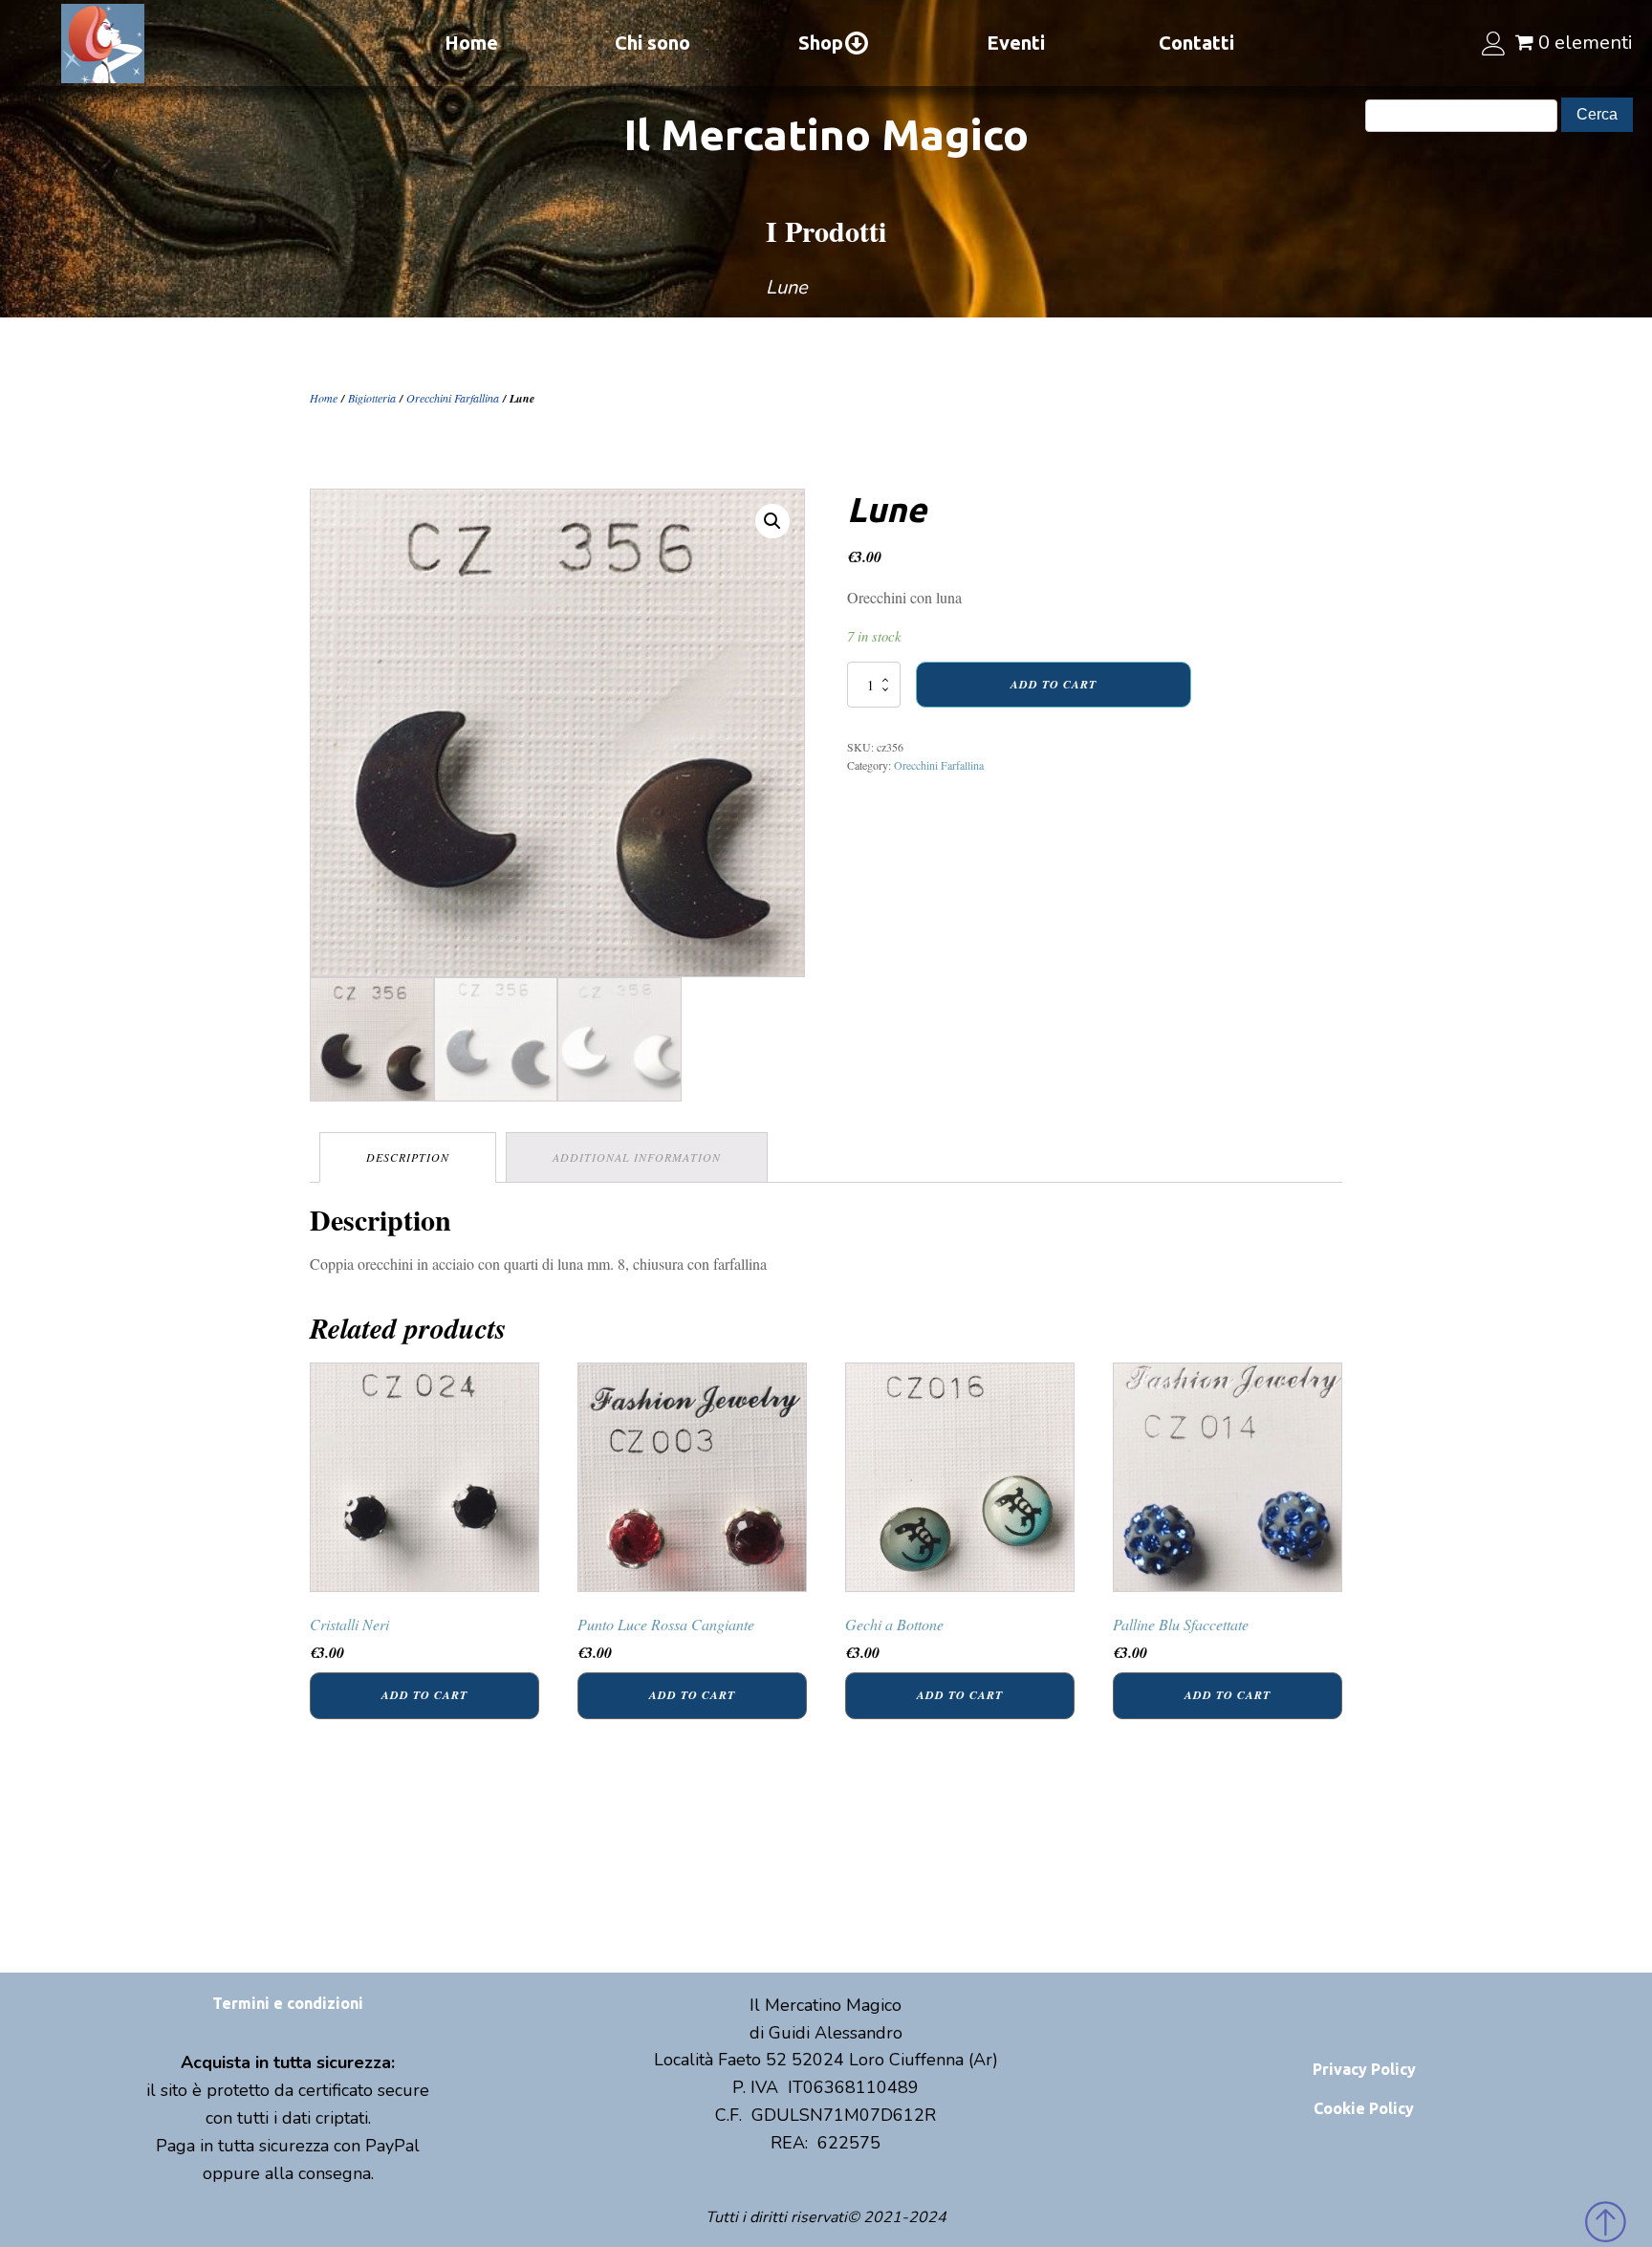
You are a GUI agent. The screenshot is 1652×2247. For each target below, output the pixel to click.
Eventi (1016, 43)
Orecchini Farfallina (453, 398)
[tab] (408, 1157)
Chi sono (652, 43)
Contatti (1196, 43)
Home (471, 43)
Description (408, 1157)
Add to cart (1054, 684)
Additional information (637, 1157)
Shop (821, 43)
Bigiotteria (372, 398)
